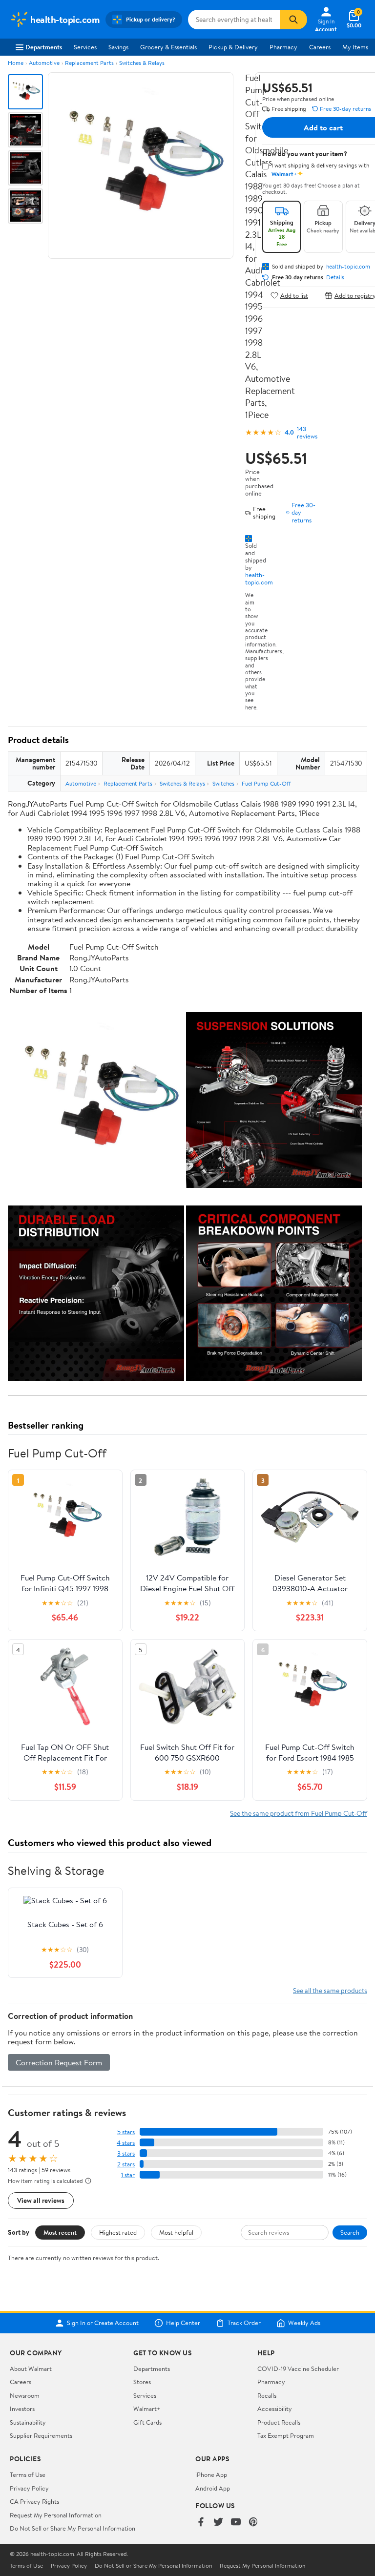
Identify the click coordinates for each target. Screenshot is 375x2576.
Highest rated (118, 2232)
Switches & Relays (142, 63)
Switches (223, 783)
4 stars (126, 2143)
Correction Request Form (59, 2062)
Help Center (183, 2323)
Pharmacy (283, 47)
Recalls (267, 2395)
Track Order (244, 2323)
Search (350, 2232)
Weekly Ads (304, 2323)
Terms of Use (28, 2474)
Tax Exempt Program (286, 2435)
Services (85, 47)
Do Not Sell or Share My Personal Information (73, 2528)
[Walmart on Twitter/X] (218, 2523)
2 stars (126, 2164)
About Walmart (31, 2368)
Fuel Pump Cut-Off (266, 783)
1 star (128, 2175)
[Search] (293, 20)
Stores (142, 2382)
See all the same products (330, 1990)
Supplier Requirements (41, 2435)
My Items (355, 47)
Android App (213, 2488)
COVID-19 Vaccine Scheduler (298, 2368)
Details (335, 277)
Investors (22, 2409)
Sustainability (28, 2422)
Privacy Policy (29, 2488)
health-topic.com (259, 578)
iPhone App (211, 2474)
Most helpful (176, 2232)
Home (16, 63)
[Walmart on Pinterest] (253, 2523)
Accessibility (275, 2409)
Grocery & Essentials (168, 47)
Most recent (60, 2232)
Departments (44, 47)
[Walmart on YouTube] (236, 2523)
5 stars (126, 2132)
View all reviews (41, 2200)
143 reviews (307, 433)
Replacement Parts (89, 63)
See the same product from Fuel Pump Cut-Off (299, 1813)
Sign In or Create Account (103, 2323)
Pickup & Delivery (233, 47)
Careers (320, 47)
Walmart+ (147, 2409)
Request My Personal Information (56, 2515)
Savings (118, 47)
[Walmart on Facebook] (201, 2523)
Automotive (44, 63)
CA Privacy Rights (34, 2501)
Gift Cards (147, 2422)
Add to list (294, 295)
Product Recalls (279, 2422)
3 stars (126, 2153)
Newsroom (25, 2395)
